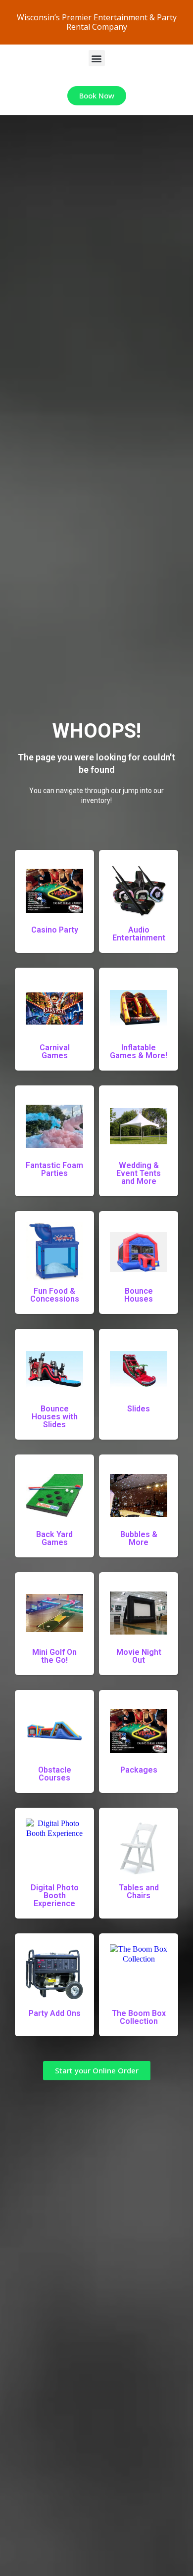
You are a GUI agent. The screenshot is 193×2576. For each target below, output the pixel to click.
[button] (97, 58)
